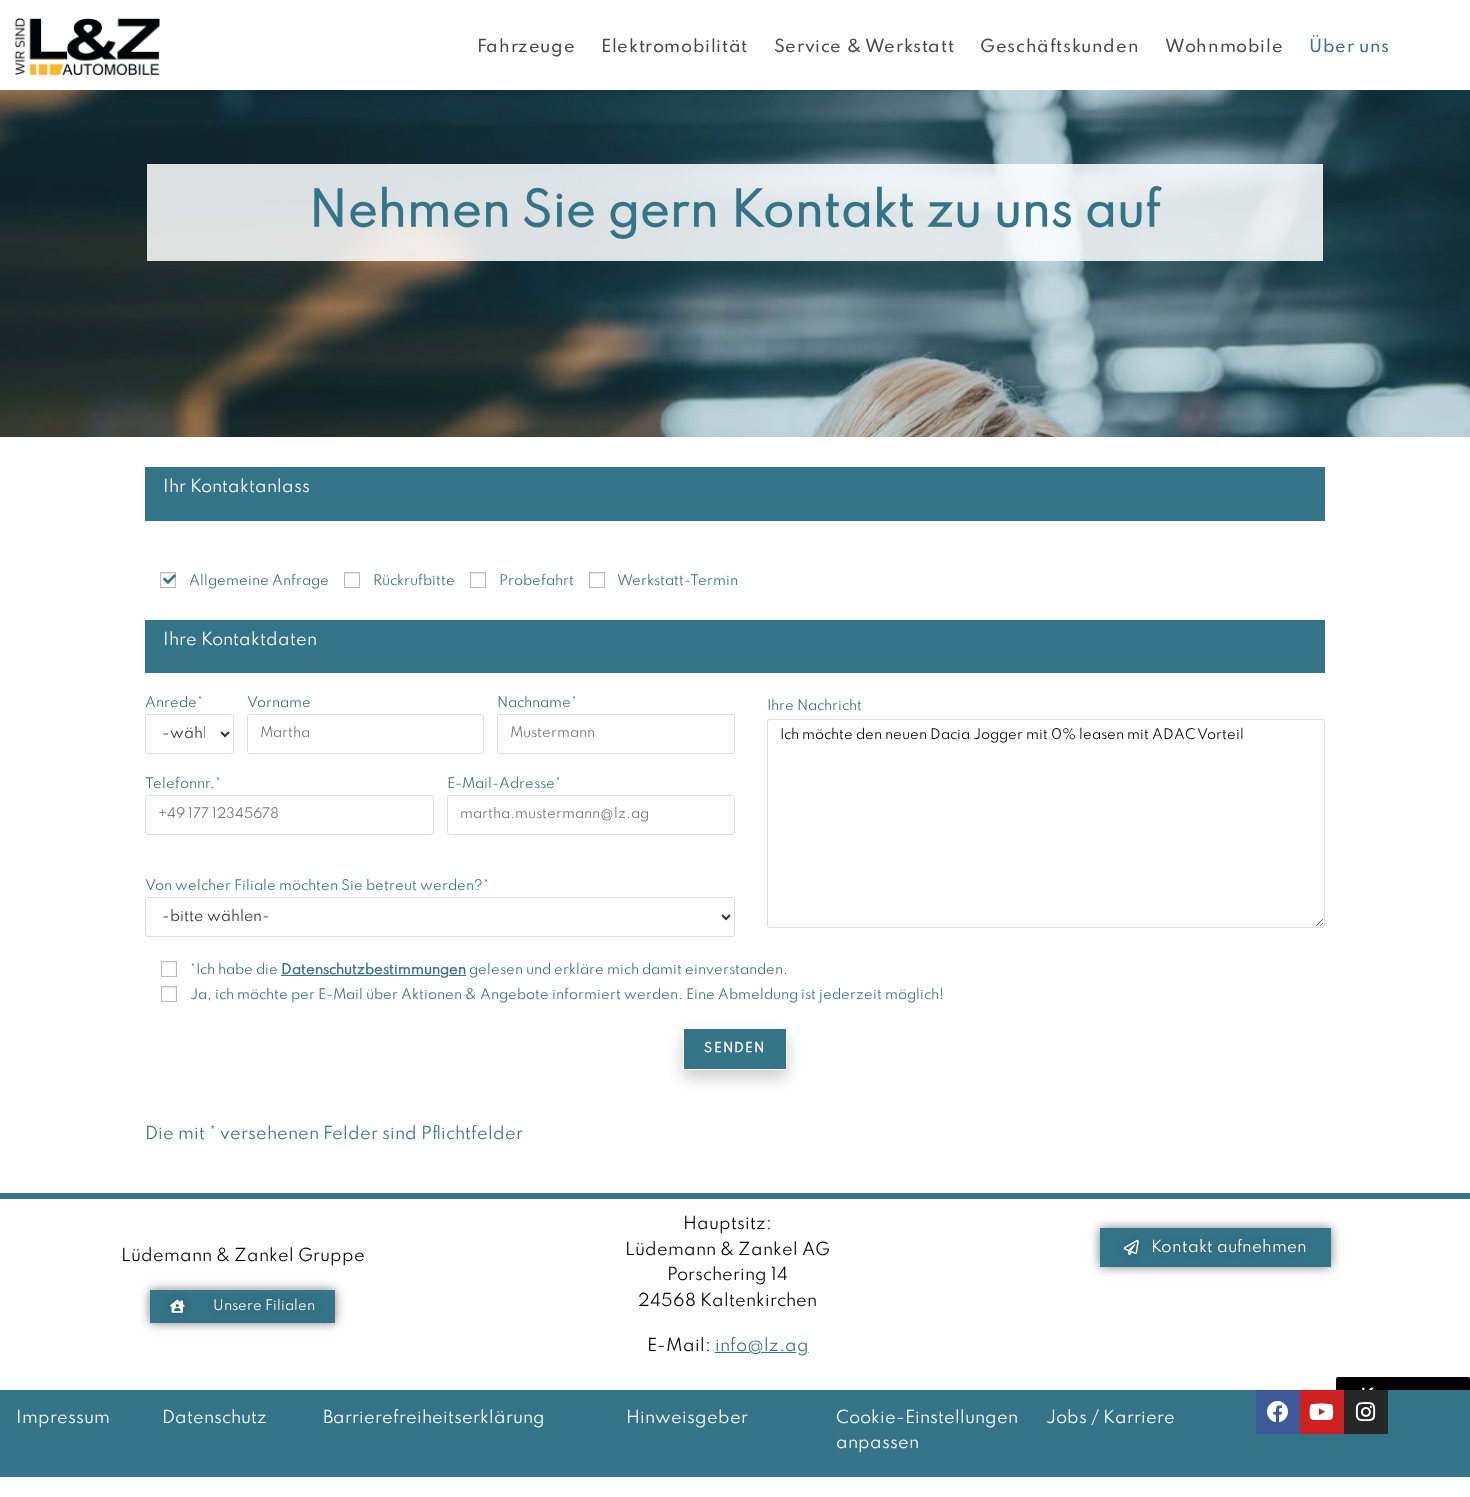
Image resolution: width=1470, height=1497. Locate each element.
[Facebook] (1278, 1412)
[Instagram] (1366, 1412)
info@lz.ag (762, 1346)
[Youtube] (1322, 1412)
